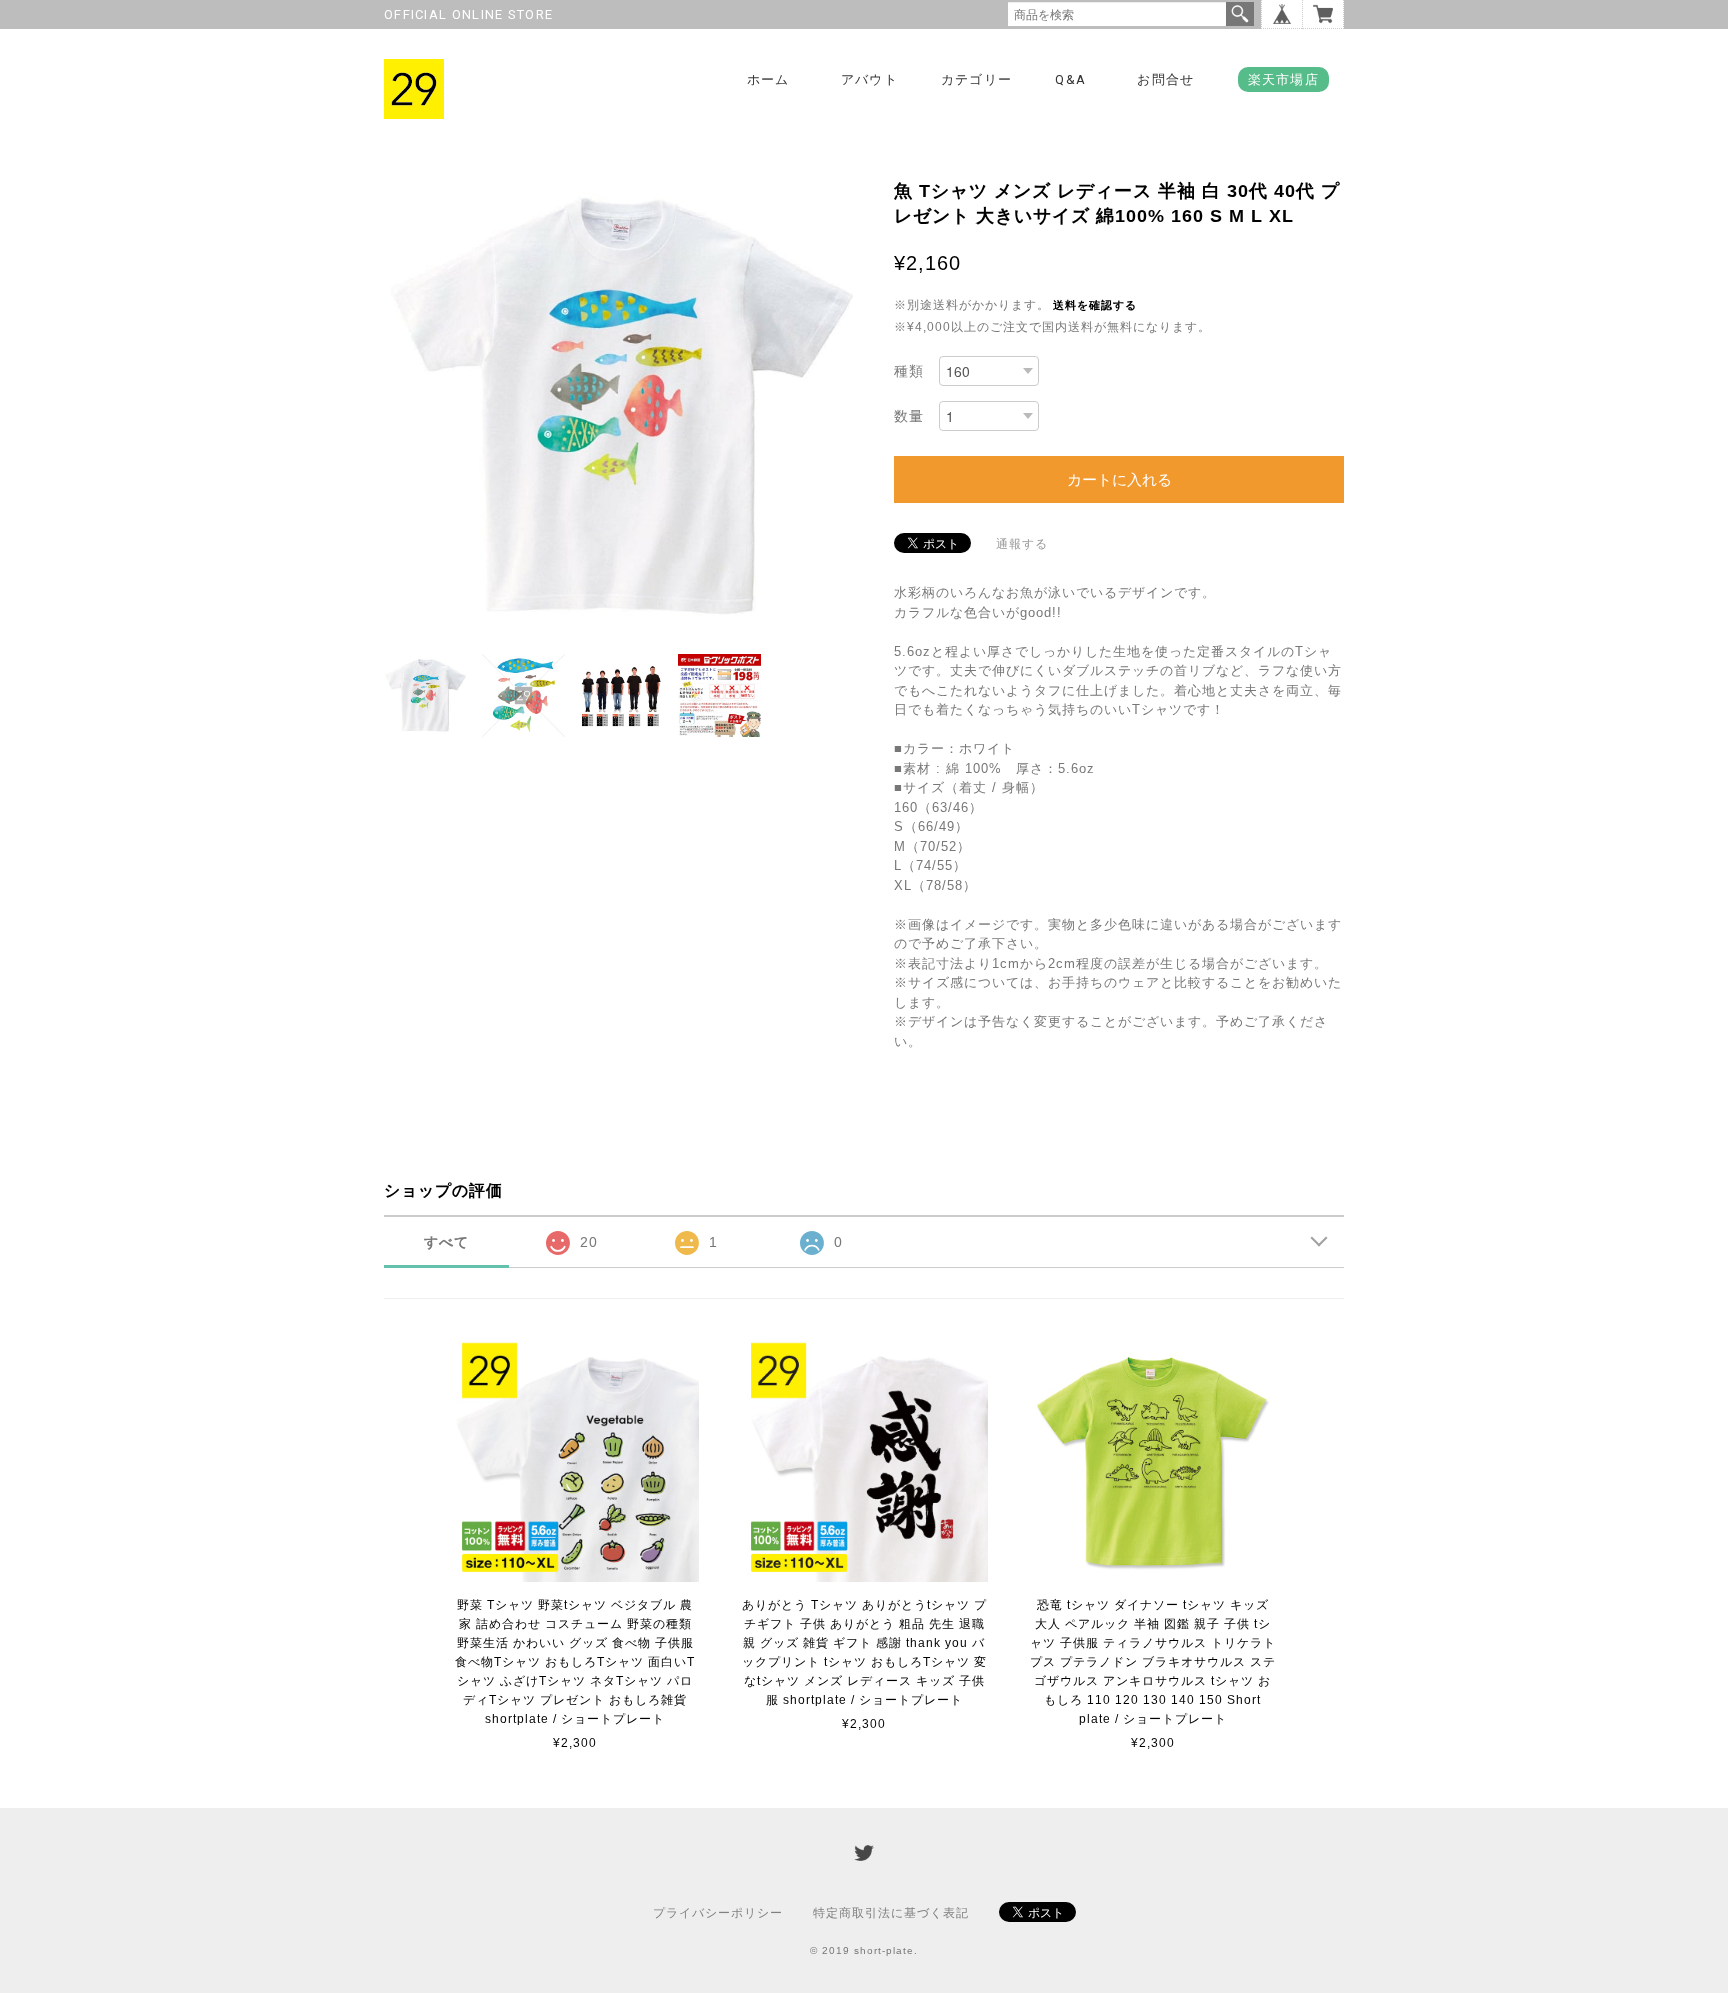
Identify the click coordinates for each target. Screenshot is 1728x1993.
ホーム (768, 79)
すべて (446, 1242)
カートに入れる (1119, 479)
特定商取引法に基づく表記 (891, 1913)
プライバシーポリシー (718, 1913)
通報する (1022, 544)
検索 (1240, 14)
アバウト (869, 79)
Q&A (1070, 79)
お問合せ (1165, 79)
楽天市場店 (1284, 79)
